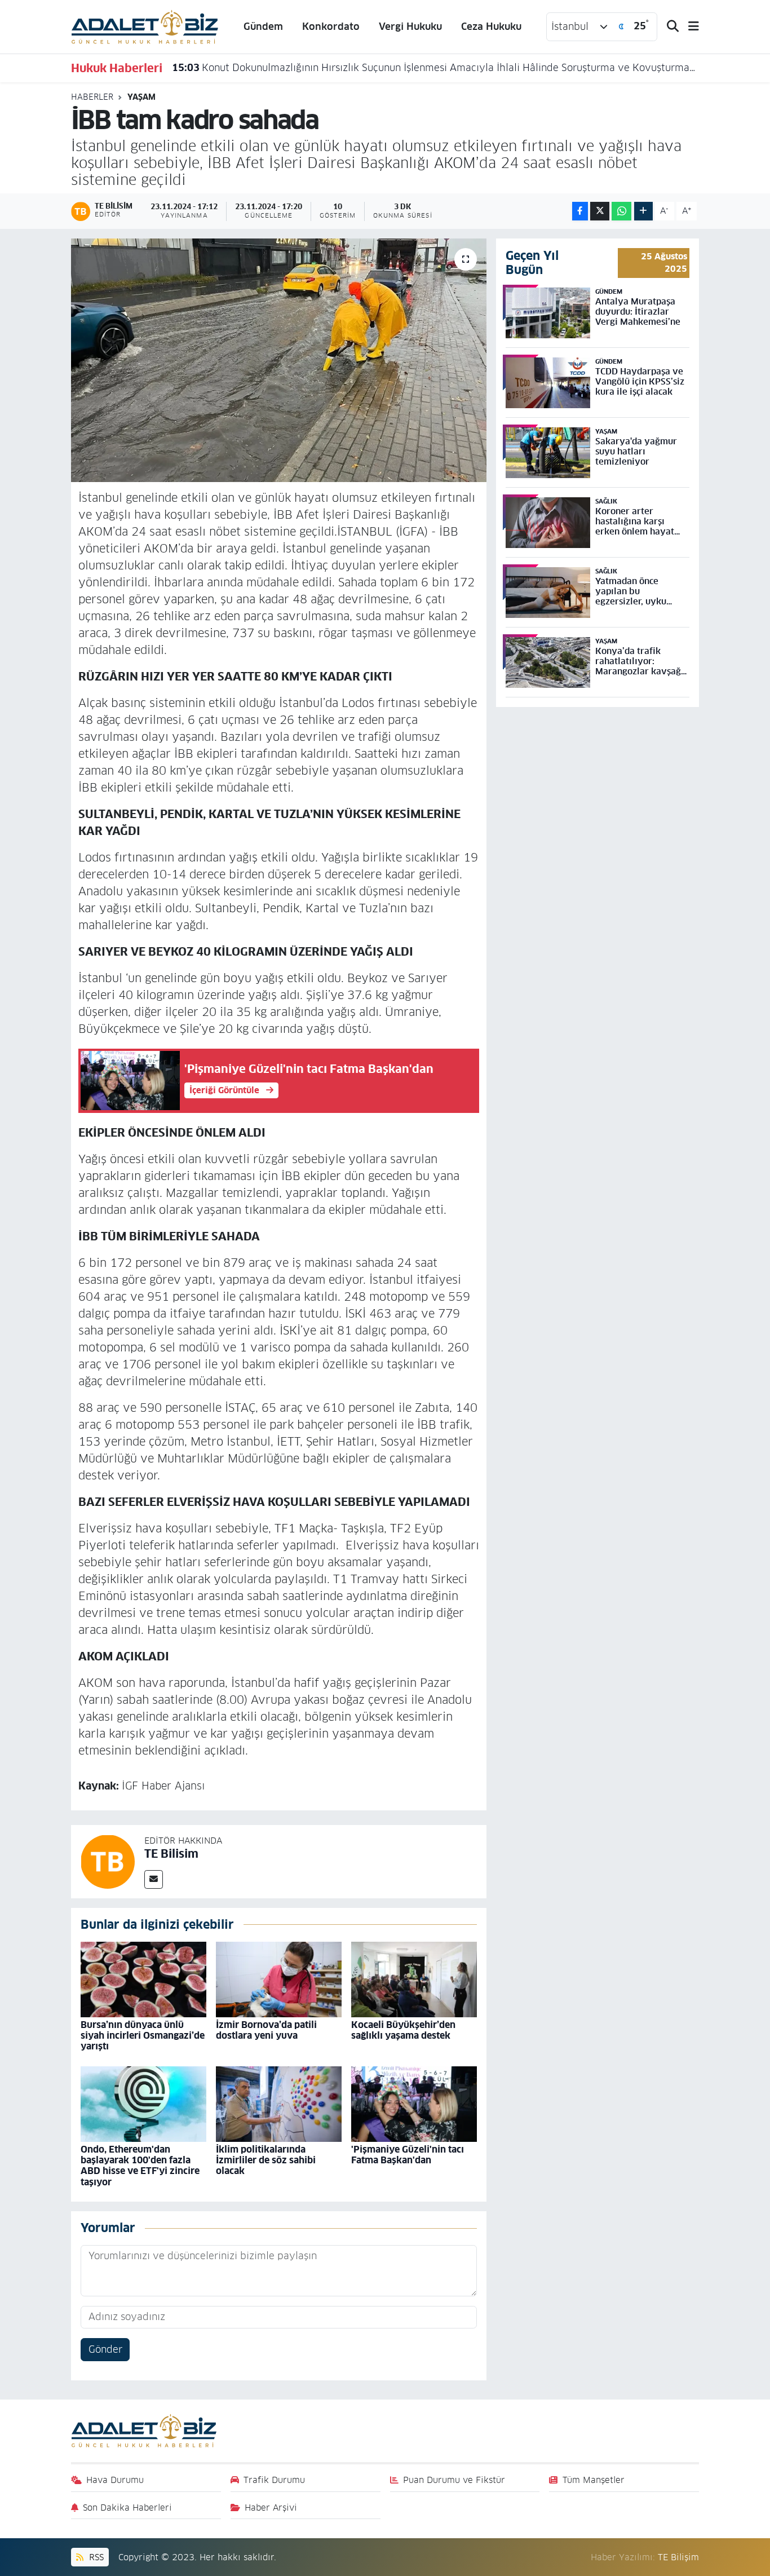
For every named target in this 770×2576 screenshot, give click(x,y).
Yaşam (141, 97)
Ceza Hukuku (491, 26)
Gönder (105, 2349)
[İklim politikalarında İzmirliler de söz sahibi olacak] (279, 2104)
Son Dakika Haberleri (127, 2507)
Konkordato (331, 26)
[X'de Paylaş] (600, 211)
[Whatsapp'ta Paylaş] (621, 211)
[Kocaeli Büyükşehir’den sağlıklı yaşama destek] (414, 1979)
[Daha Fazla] (643, 211)
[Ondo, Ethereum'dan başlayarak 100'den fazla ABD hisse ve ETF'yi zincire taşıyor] (143, 2104)
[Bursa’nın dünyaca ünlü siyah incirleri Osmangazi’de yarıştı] (143, 1979)
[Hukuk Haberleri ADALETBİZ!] (145, 26)
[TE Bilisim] (108, 1861)
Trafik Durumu (274, 2480)
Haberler (92, 97)
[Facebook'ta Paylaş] (580, 211)
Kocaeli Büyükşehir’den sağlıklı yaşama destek (403, 2030)
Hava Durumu (115, 2480)
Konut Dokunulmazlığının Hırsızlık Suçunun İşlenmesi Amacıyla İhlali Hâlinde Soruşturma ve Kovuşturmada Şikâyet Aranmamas (436, 68)
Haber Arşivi (271, 2507)
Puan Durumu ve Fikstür (454, 2480)
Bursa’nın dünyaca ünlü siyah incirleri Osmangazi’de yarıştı (143, 2036)
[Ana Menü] (689, 27)
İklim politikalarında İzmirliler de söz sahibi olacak (266, 2160)
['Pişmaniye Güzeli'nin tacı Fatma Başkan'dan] (414, 2104)
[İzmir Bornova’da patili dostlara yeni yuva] (279, 1979)
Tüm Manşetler (594, 2480)
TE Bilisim (171, 1854)
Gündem (263, 26)
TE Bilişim (678, 2557)
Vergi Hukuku (410, 26)
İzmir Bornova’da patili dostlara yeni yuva (266, 2030)
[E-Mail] (154, 1879)
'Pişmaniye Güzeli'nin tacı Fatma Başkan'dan (408, 2155)
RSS (95, 2557)
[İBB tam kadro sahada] (279, 360)
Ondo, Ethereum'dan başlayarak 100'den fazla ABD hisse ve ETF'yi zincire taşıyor (140, 2166)
